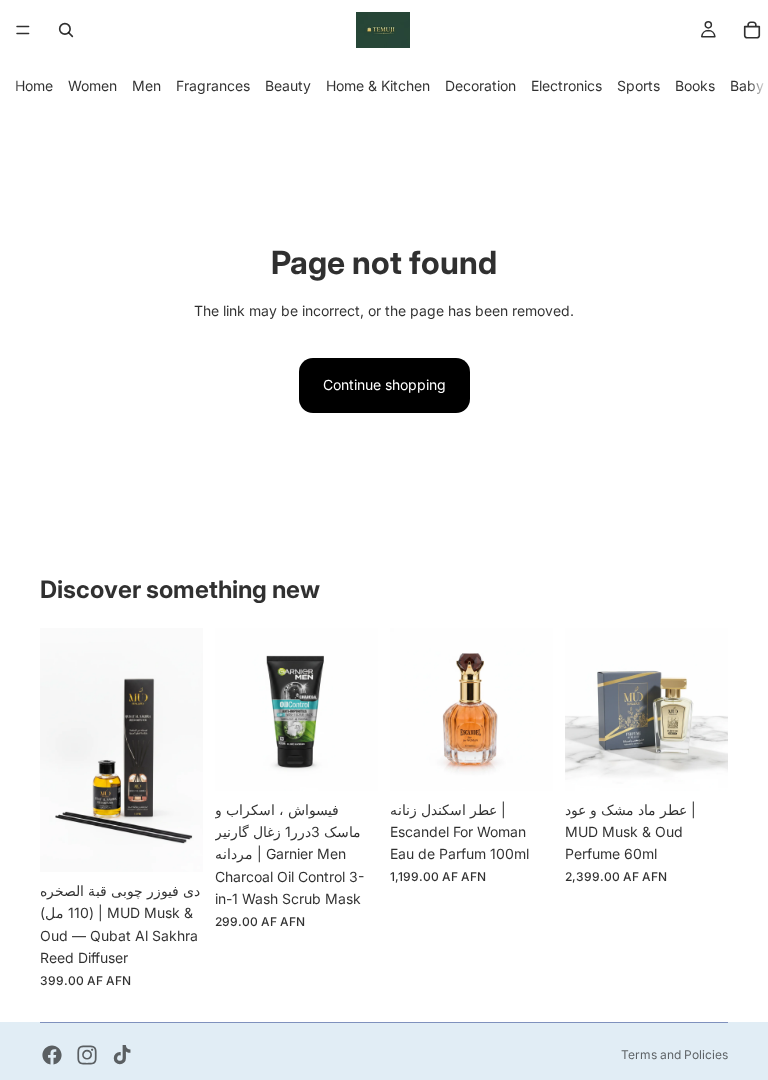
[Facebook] (52, 1055)
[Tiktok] (122, 1055)
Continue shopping (384, 384)
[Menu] (23, 30)
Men (146, 85)
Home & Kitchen (378, 85)
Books (695, 85)
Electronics (566, 85)
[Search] (66, 30)
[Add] (172, 841)
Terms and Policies (674, 1054)
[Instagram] (87, 1055)
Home (34, 85)
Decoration (480, 85)
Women (92, 85)
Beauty (288, 85)
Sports (638, 85)
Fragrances (213, 85)
